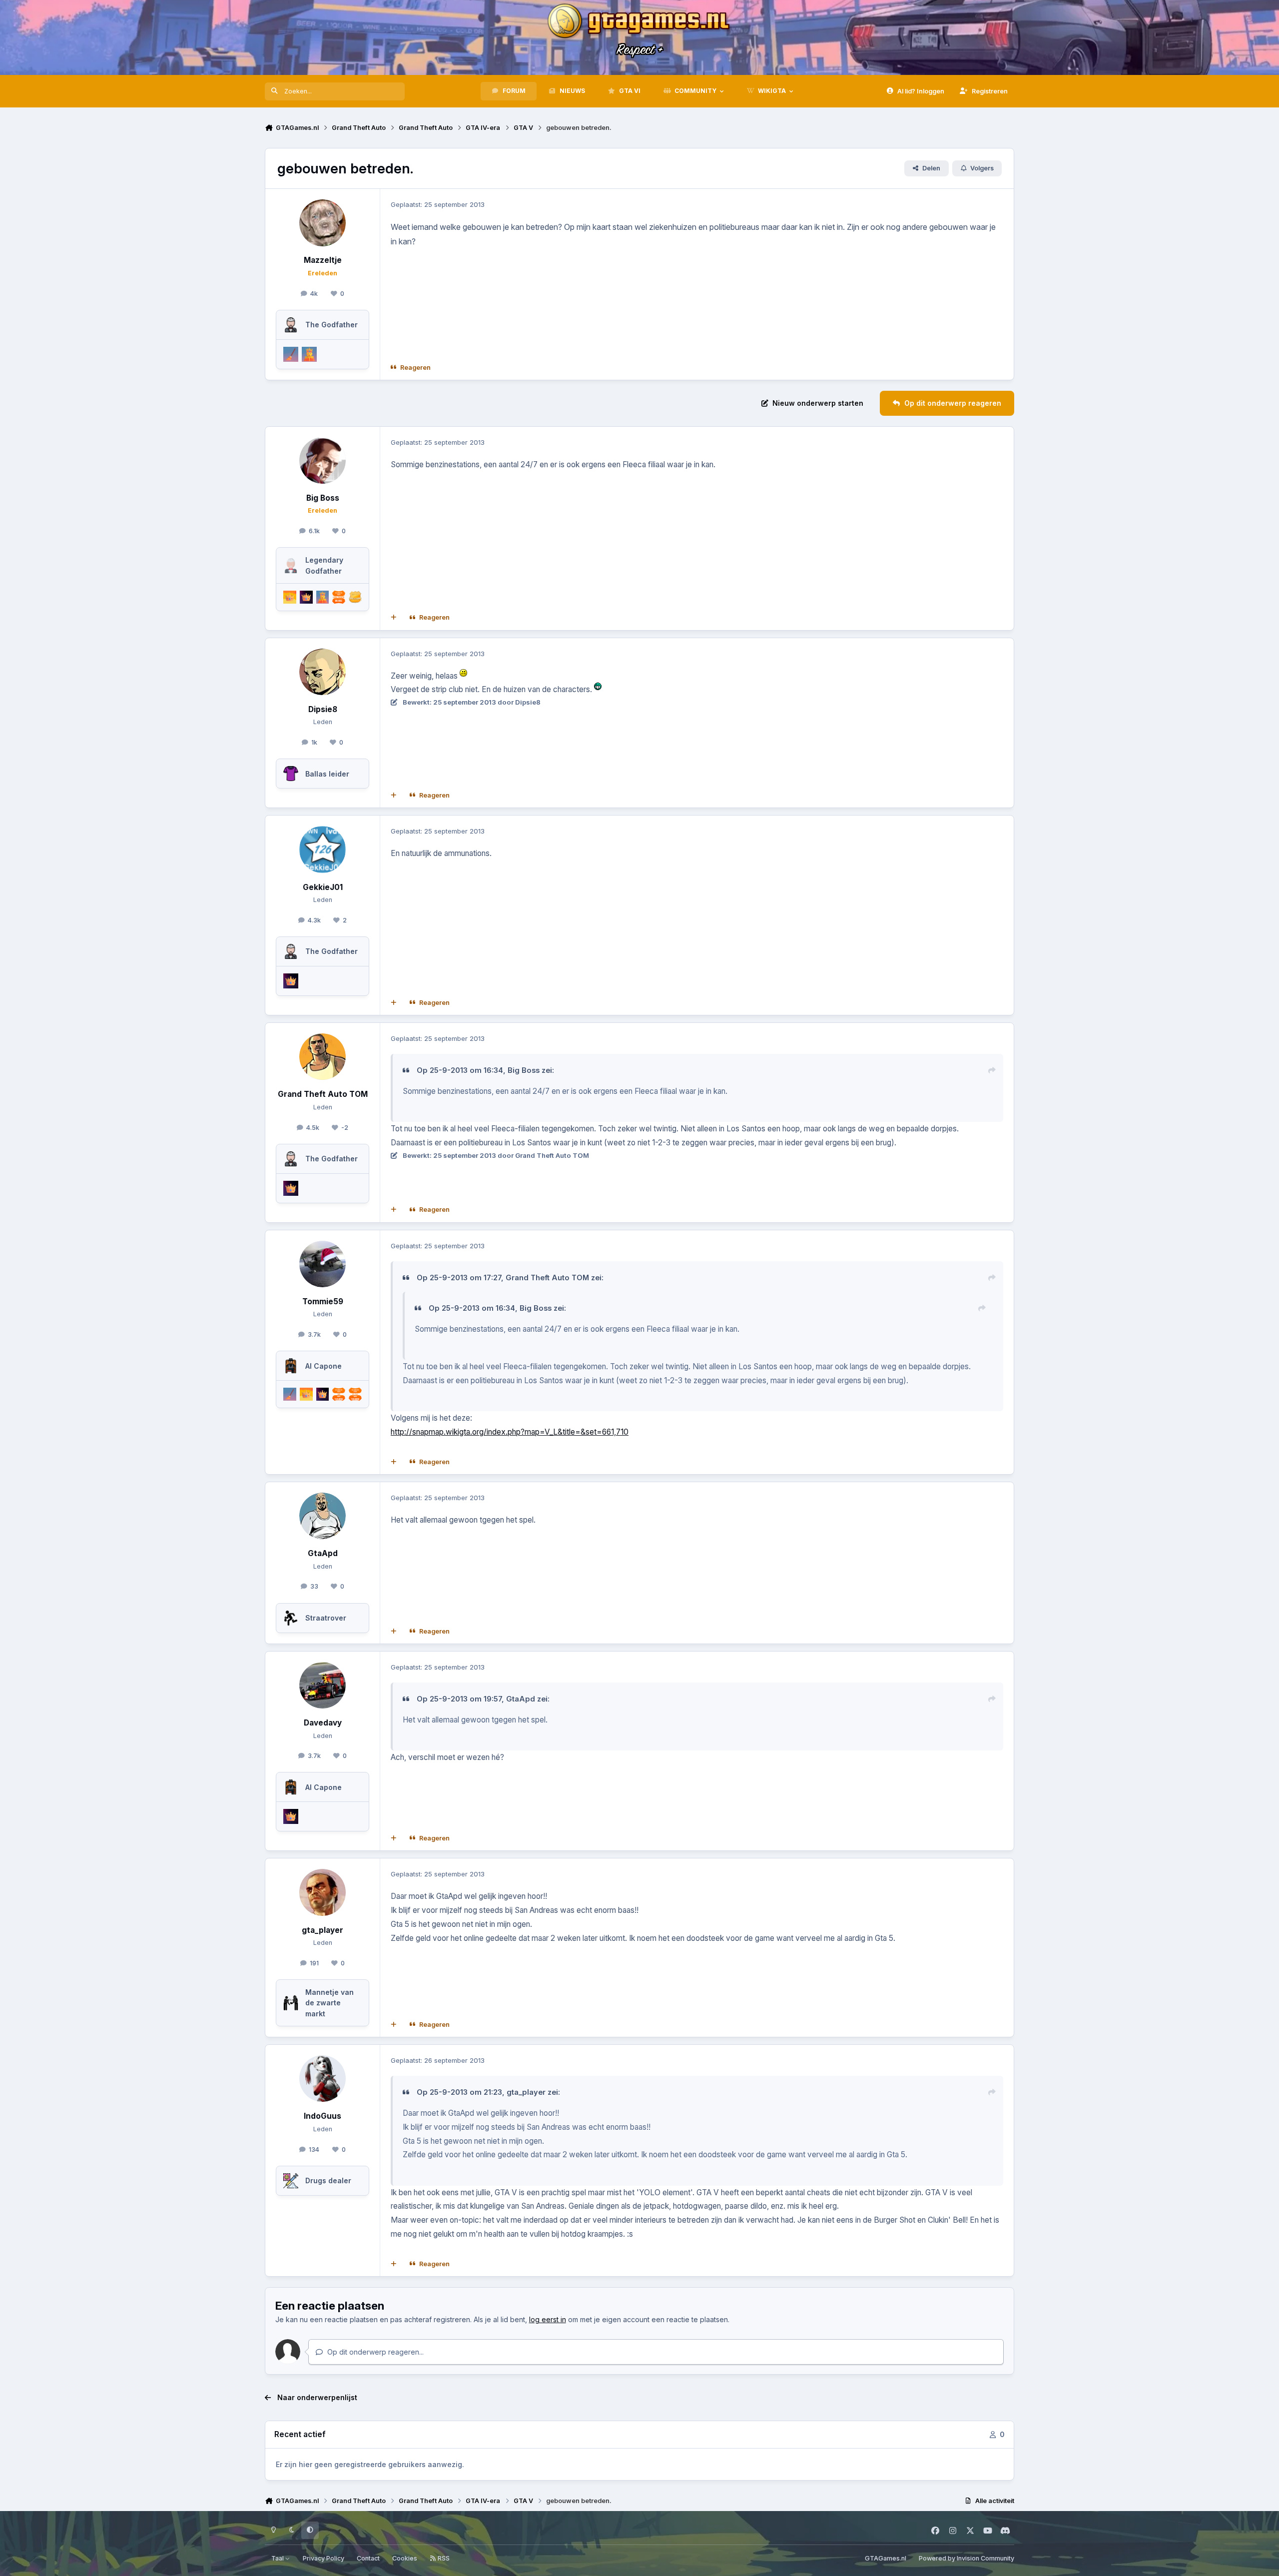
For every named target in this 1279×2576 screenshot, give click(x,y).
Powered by (966, 2558)
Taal (278, 2558)
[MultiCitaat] (394, 618)
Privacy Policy (323, 2558)
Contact (368, 2558)
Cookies (405, 2558)
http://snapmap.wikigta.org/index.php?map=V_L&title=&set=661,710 (510, 1432)
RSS (443, 2558)
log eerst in (548, 2319)
